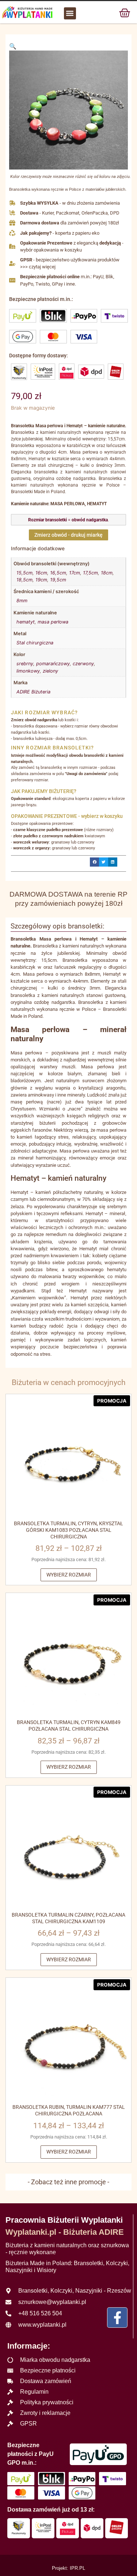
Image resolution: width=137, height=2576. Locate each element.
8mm (22, 601)
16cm (41, 573)
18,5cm (24, 580)
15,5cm (24, 573)
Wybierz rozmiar (69, 1575)
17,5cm (90, 573)
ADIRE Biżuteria (33, 692)
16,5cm (58, 573)
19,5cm (58, 580)
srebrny (25, 664)
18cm (107, 573)
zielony (50, 671)
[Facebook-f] (117, 2318)
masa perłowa (53, 622)
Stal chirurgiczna (35, 643)
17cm (75, 573)
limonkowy (28, 671)
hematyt (26, 622)
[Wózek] (125, 12)
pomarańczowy (53, 664)
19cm (41, 580)
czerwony (83, 664)
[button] (70, 13)
